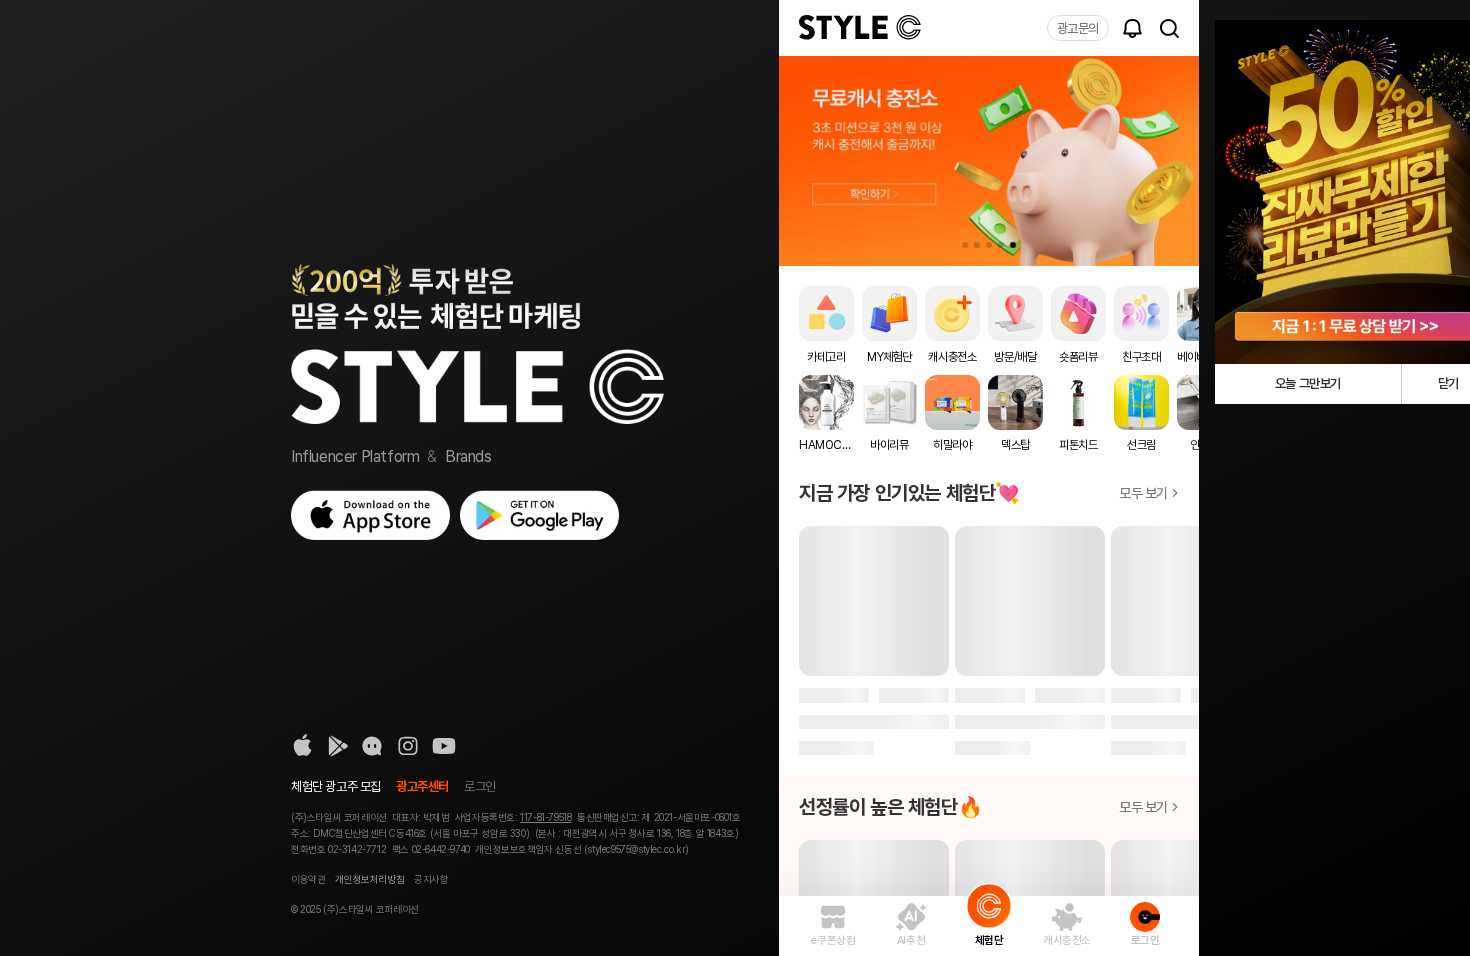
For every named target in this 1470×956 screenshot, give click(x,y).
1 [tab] (965, 245)
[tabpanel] (989, 161)
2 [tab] (977, 245)
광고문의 (1078, 28)
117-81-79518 (545, 817)
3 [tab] (989, 245)
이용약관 (308, 879)
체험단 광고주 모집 (336, 786)
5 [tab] (1013, 245)
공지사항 (431, 879)
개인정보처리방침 (369, 879)
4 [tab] (1001, 245)
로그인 (480, 786)
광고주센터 (422, 786)
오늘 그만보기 (1308, 383)
